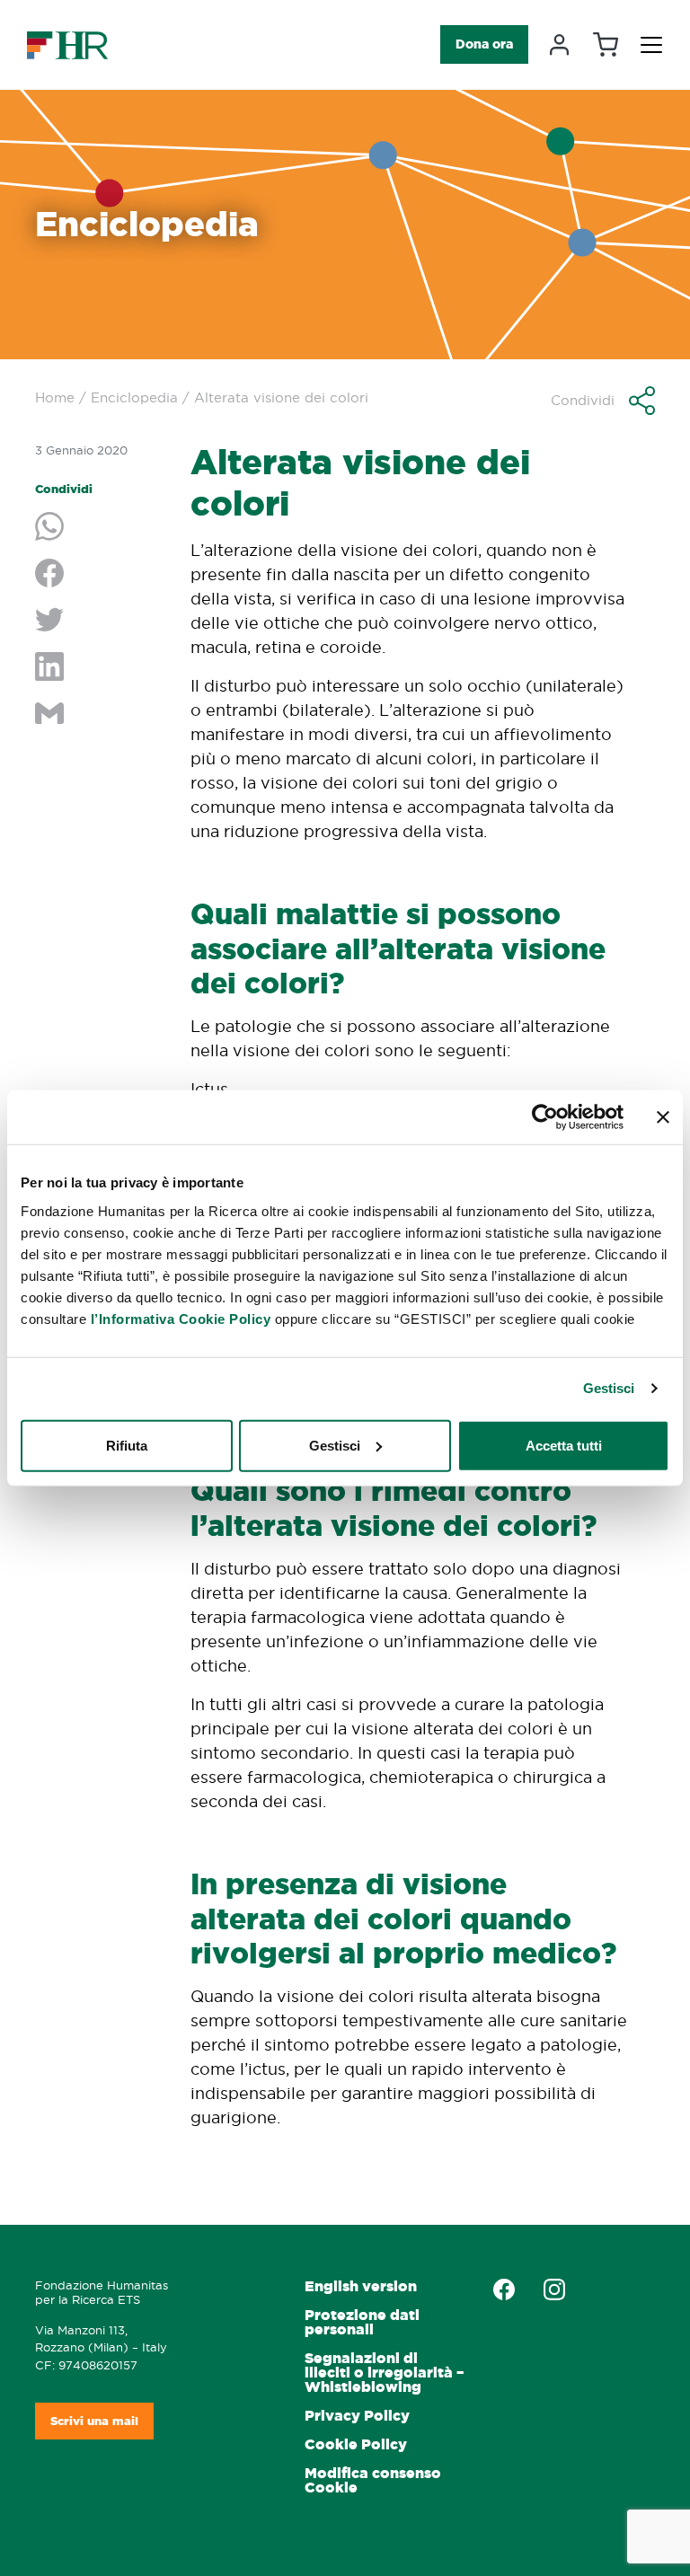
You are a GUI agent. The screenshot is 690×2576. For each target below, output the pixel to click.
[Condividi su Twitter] (99, 622)
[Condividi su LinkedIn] (99, 668)
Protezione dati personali (362, 2322)
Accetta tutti (564, 1445)
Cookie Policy (356, 2444)
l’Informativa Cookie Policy (181, 1318)
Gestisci (609, 1388)
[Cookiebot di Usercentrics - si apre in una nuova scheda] (545, 1117)
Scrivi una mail (94, 2421)
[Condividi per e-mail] (99, 715)
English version (361, 2286)
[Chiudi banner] (663, 1117)
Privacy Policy (357, 2416)
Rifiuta (127, 1445)
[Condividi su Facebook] (99, 575)
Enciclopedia (134, 397)
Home (55, 397)
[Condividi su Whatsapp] (99, 528)
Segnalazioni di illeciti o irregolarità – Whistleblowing (384, 2373)
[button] (603, 401)
